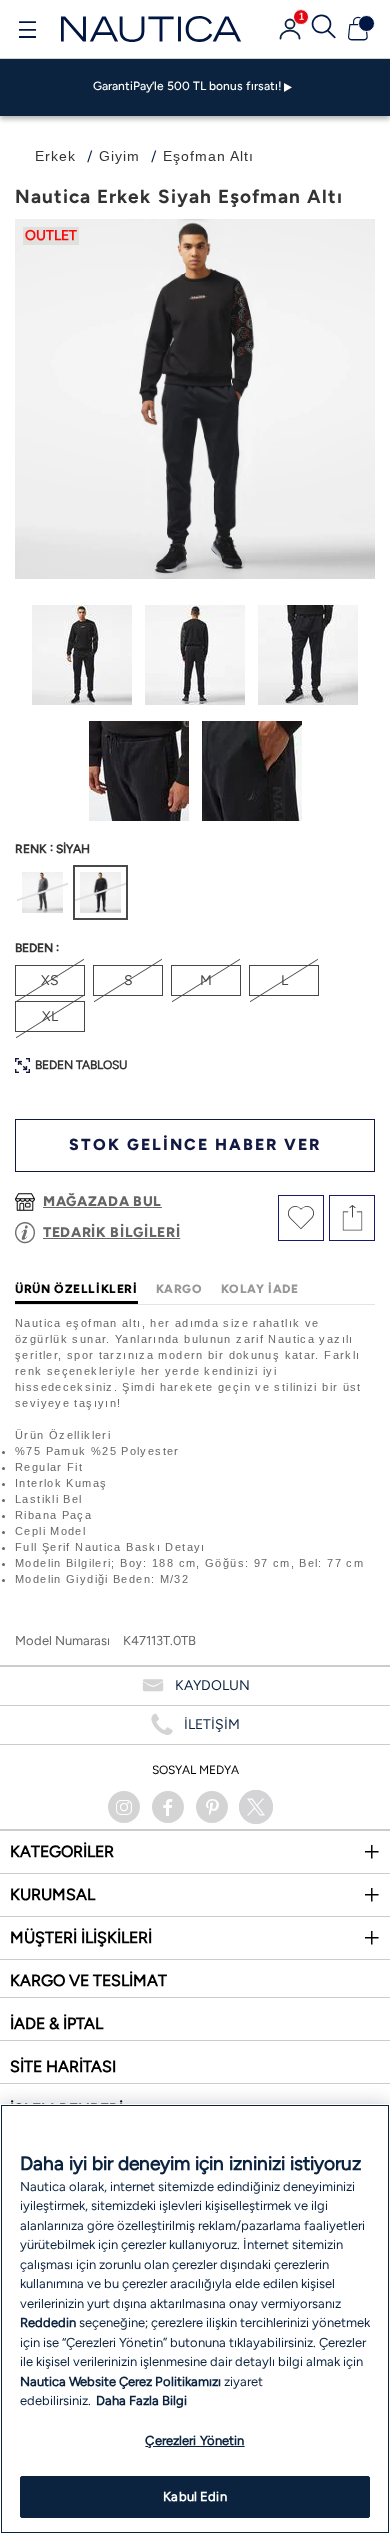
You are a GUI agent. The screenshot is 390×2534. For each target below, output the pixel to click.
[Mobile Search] (324, 29)
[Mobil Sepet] (358, 29)
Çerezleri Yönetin (194, 2440)
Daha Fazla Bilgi (141, 2400)
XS (50, 980)
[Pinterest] (212, 1807)
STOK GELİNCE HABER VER (195, 1144)
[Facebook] (168, 1807)
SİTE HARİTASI (63, 2066)
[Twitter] (256, 1807)
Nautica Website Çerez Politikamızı (122, 2381)
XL (50, 1016)
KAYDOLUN (212, 1685)
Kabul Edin (194, 2496)
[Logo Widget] (151, 28)
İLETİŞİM (212, 1724)
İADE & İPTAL (56, 2023)
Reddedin (48, 2322)
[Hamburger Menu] (27, 32)
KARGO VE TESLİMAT (88, 1980)
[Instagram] (124, 1807)
